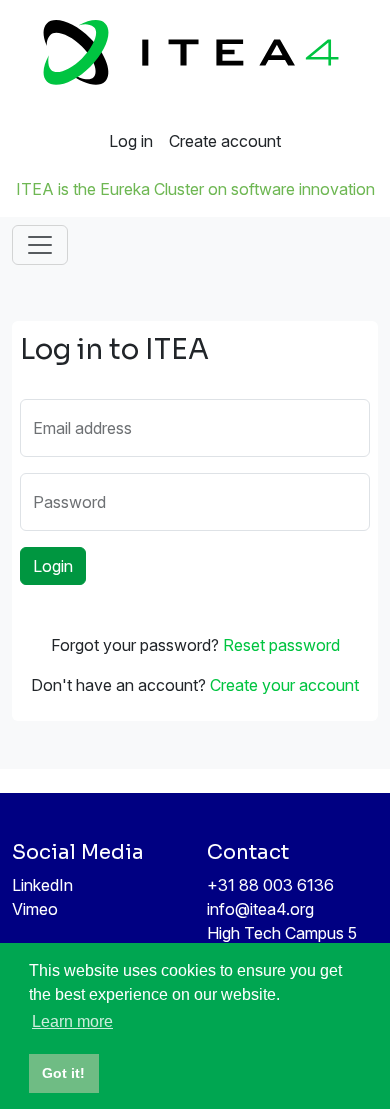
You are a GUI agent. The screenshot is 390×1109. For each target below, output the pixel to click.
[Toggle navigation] (40, 245)
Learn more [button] (72, 1021)
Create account (225, 141)
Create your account (284, 685)
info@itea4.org (260, 909)
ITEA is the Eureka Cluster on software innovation (195, 189)
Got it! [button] (63, 1073)
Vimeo (35, 909)
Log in (131, 141)
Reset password (281, 645)
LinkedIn (42, 885)
